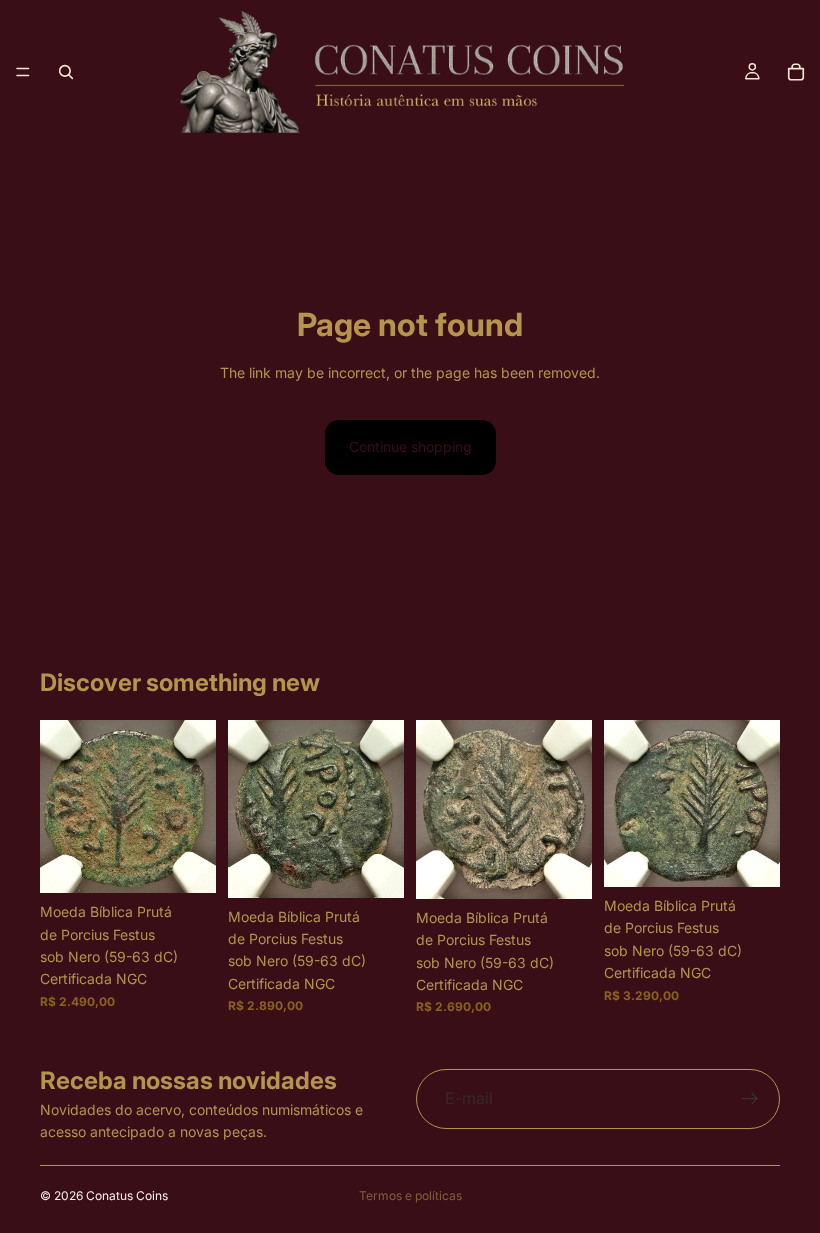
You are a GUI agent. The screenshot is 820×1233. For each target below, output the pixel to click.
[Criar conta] (750, 1099)
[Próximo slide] (194, 807)
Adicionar (202, 861)
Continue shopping (410, 446)
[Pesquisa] (66, 72)
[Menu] (23, 72)
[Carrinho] (796, 72)
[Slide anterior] (62, 807)
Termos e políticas (410, 1195)
